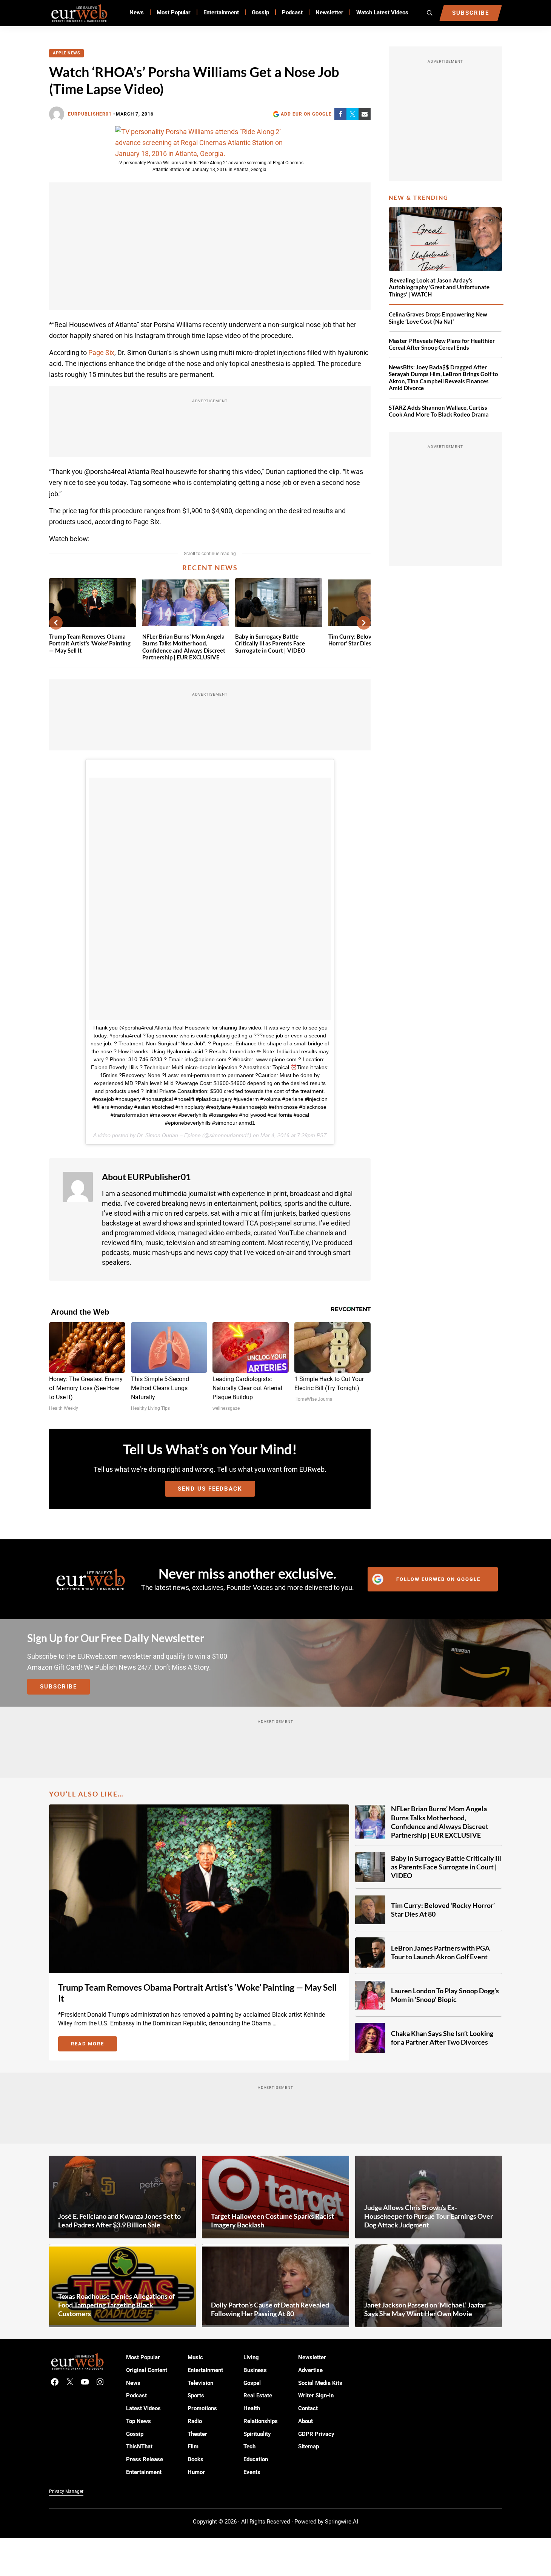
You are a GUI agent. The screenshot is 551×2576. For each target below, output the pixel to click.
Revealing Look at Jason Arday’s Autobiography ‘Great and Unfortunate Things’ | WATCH (439, 287)
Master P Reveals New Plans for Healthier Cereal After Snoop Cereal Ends (442, 344)
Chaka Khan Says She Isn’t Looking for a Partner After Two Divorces (442, 2038)
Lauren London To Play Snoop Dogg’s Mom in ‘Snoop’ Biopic (445, 1995)
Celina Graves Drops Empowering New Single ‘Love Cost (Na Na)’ (438, 318)
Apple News (66, 53)
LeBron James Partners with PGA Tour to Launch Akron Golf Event (440, 1952)
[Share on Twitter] (352, 114)
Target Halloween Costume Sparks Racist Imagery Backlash (272, 2220)
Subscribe (58, 1687)
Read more (94, 2045)
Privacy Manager (66, 2491)
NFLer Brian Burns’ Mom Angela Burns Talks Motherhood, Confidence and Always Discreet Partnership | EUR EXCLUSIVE (184, 647)
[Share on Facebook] (340, 114)
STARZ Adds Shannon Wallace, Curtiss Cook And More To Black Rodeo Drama (439, 411)
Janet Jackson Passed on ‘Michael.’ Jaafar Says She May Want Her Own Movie (425, 2309)
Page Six (101, 353)
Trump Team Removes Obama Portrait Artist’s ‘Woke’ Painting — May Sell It (90, 644)
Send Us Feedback (210, 1489)
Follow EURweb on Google (438, 1579)
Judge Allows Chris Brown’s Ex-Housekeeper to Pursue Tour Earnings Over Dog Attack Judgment (429, 2216)
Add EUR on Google (306, 114)
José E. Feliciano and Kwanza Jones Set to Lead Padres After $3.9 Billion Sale (119, 2220)
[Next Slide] (364, 623)
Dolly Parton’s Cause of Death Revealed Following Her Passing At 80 (270, 2309)
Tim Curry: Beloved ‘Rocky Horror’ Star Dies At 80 (443, 1910)
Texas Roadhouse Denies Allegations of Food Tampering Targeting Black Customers (116, 2305)
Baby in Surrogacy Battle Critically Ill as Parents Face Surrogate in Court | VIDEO (270, 644)
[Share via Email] (365, 114)
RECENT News (210, 568)
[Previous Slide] (56, 623)
